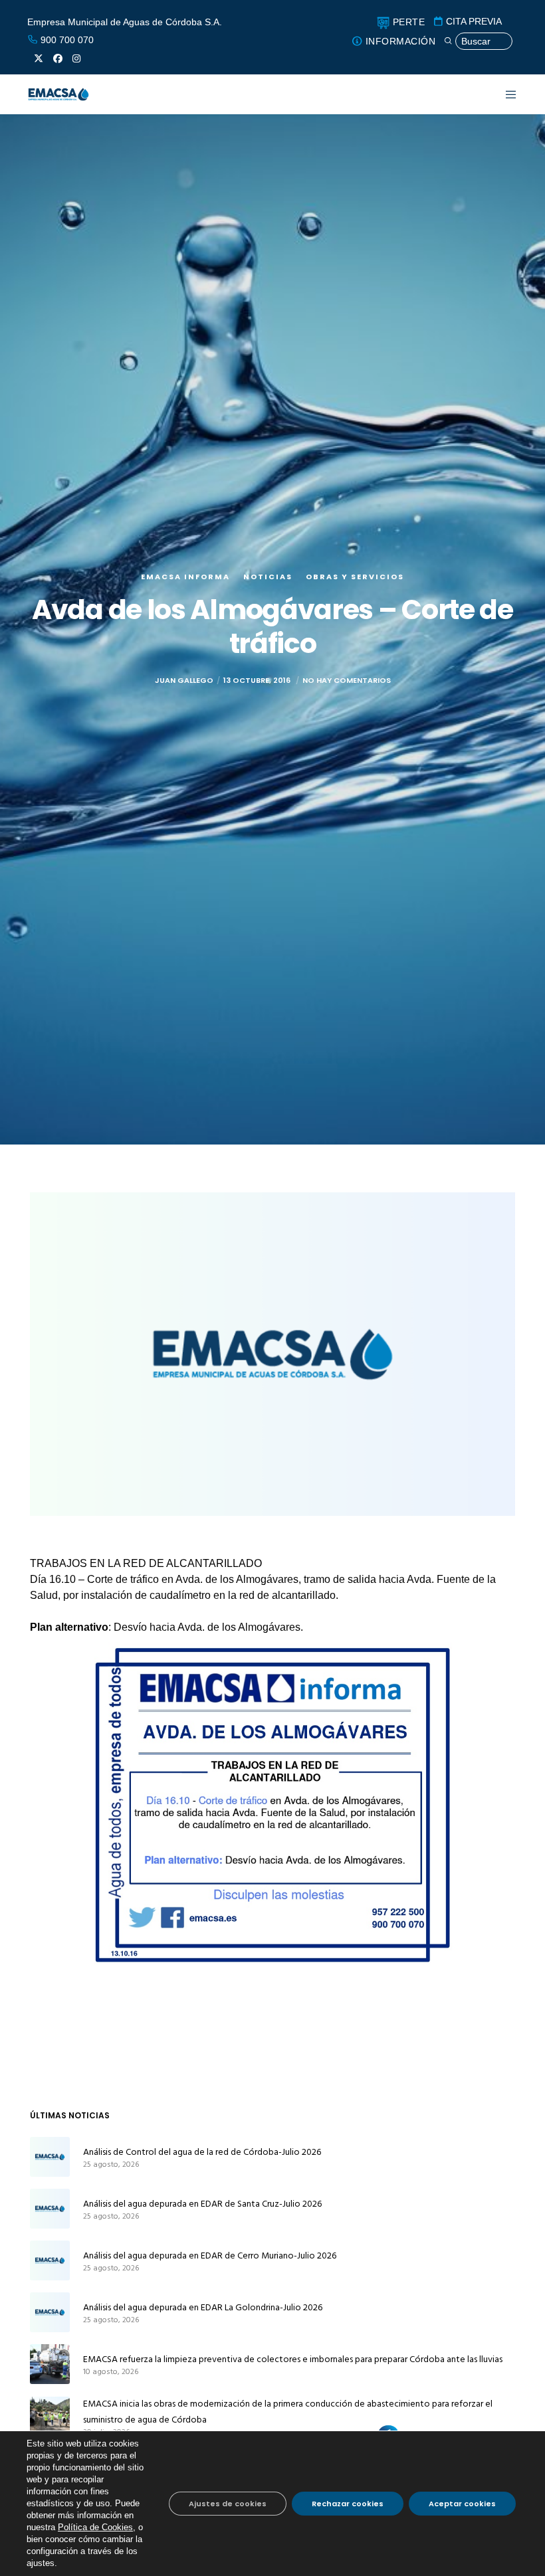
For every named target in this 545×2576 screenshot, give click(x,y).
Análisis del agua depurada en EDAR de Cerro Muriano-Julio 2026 (210, 2255)
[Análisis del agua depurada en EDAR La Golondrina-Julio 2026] (50, 2312)
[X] (39, 58)
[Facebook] (58, 58)
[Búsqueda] (478, 42)
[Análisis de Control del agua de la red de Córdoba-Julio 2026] (50, 2157)
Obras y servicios (355, 577)
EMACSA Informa (185, 577)
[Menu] (503, 94)
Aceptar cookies (462, 2504)
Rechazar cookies (348, 2504)
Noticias (268, 577)
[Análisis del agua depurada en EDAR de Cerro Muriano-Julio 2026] (50, 2260)
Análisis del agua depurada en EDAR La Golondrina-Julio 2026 (203, 2307)
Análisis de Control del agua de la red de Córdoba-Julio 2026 (202, 2152)
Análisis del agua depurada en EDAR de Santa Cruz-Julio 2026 (202, 2204)
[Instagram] (76, 58)
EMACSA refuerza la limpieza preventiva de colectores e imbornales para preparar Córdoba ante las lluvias (293, 2359)
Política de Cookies (95, 2527)
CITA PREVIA (473, 21)
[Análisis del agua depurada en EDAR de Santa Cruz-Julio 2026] (50, 2209)
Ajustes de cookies (228, 2504)
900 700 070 (66, 40)
